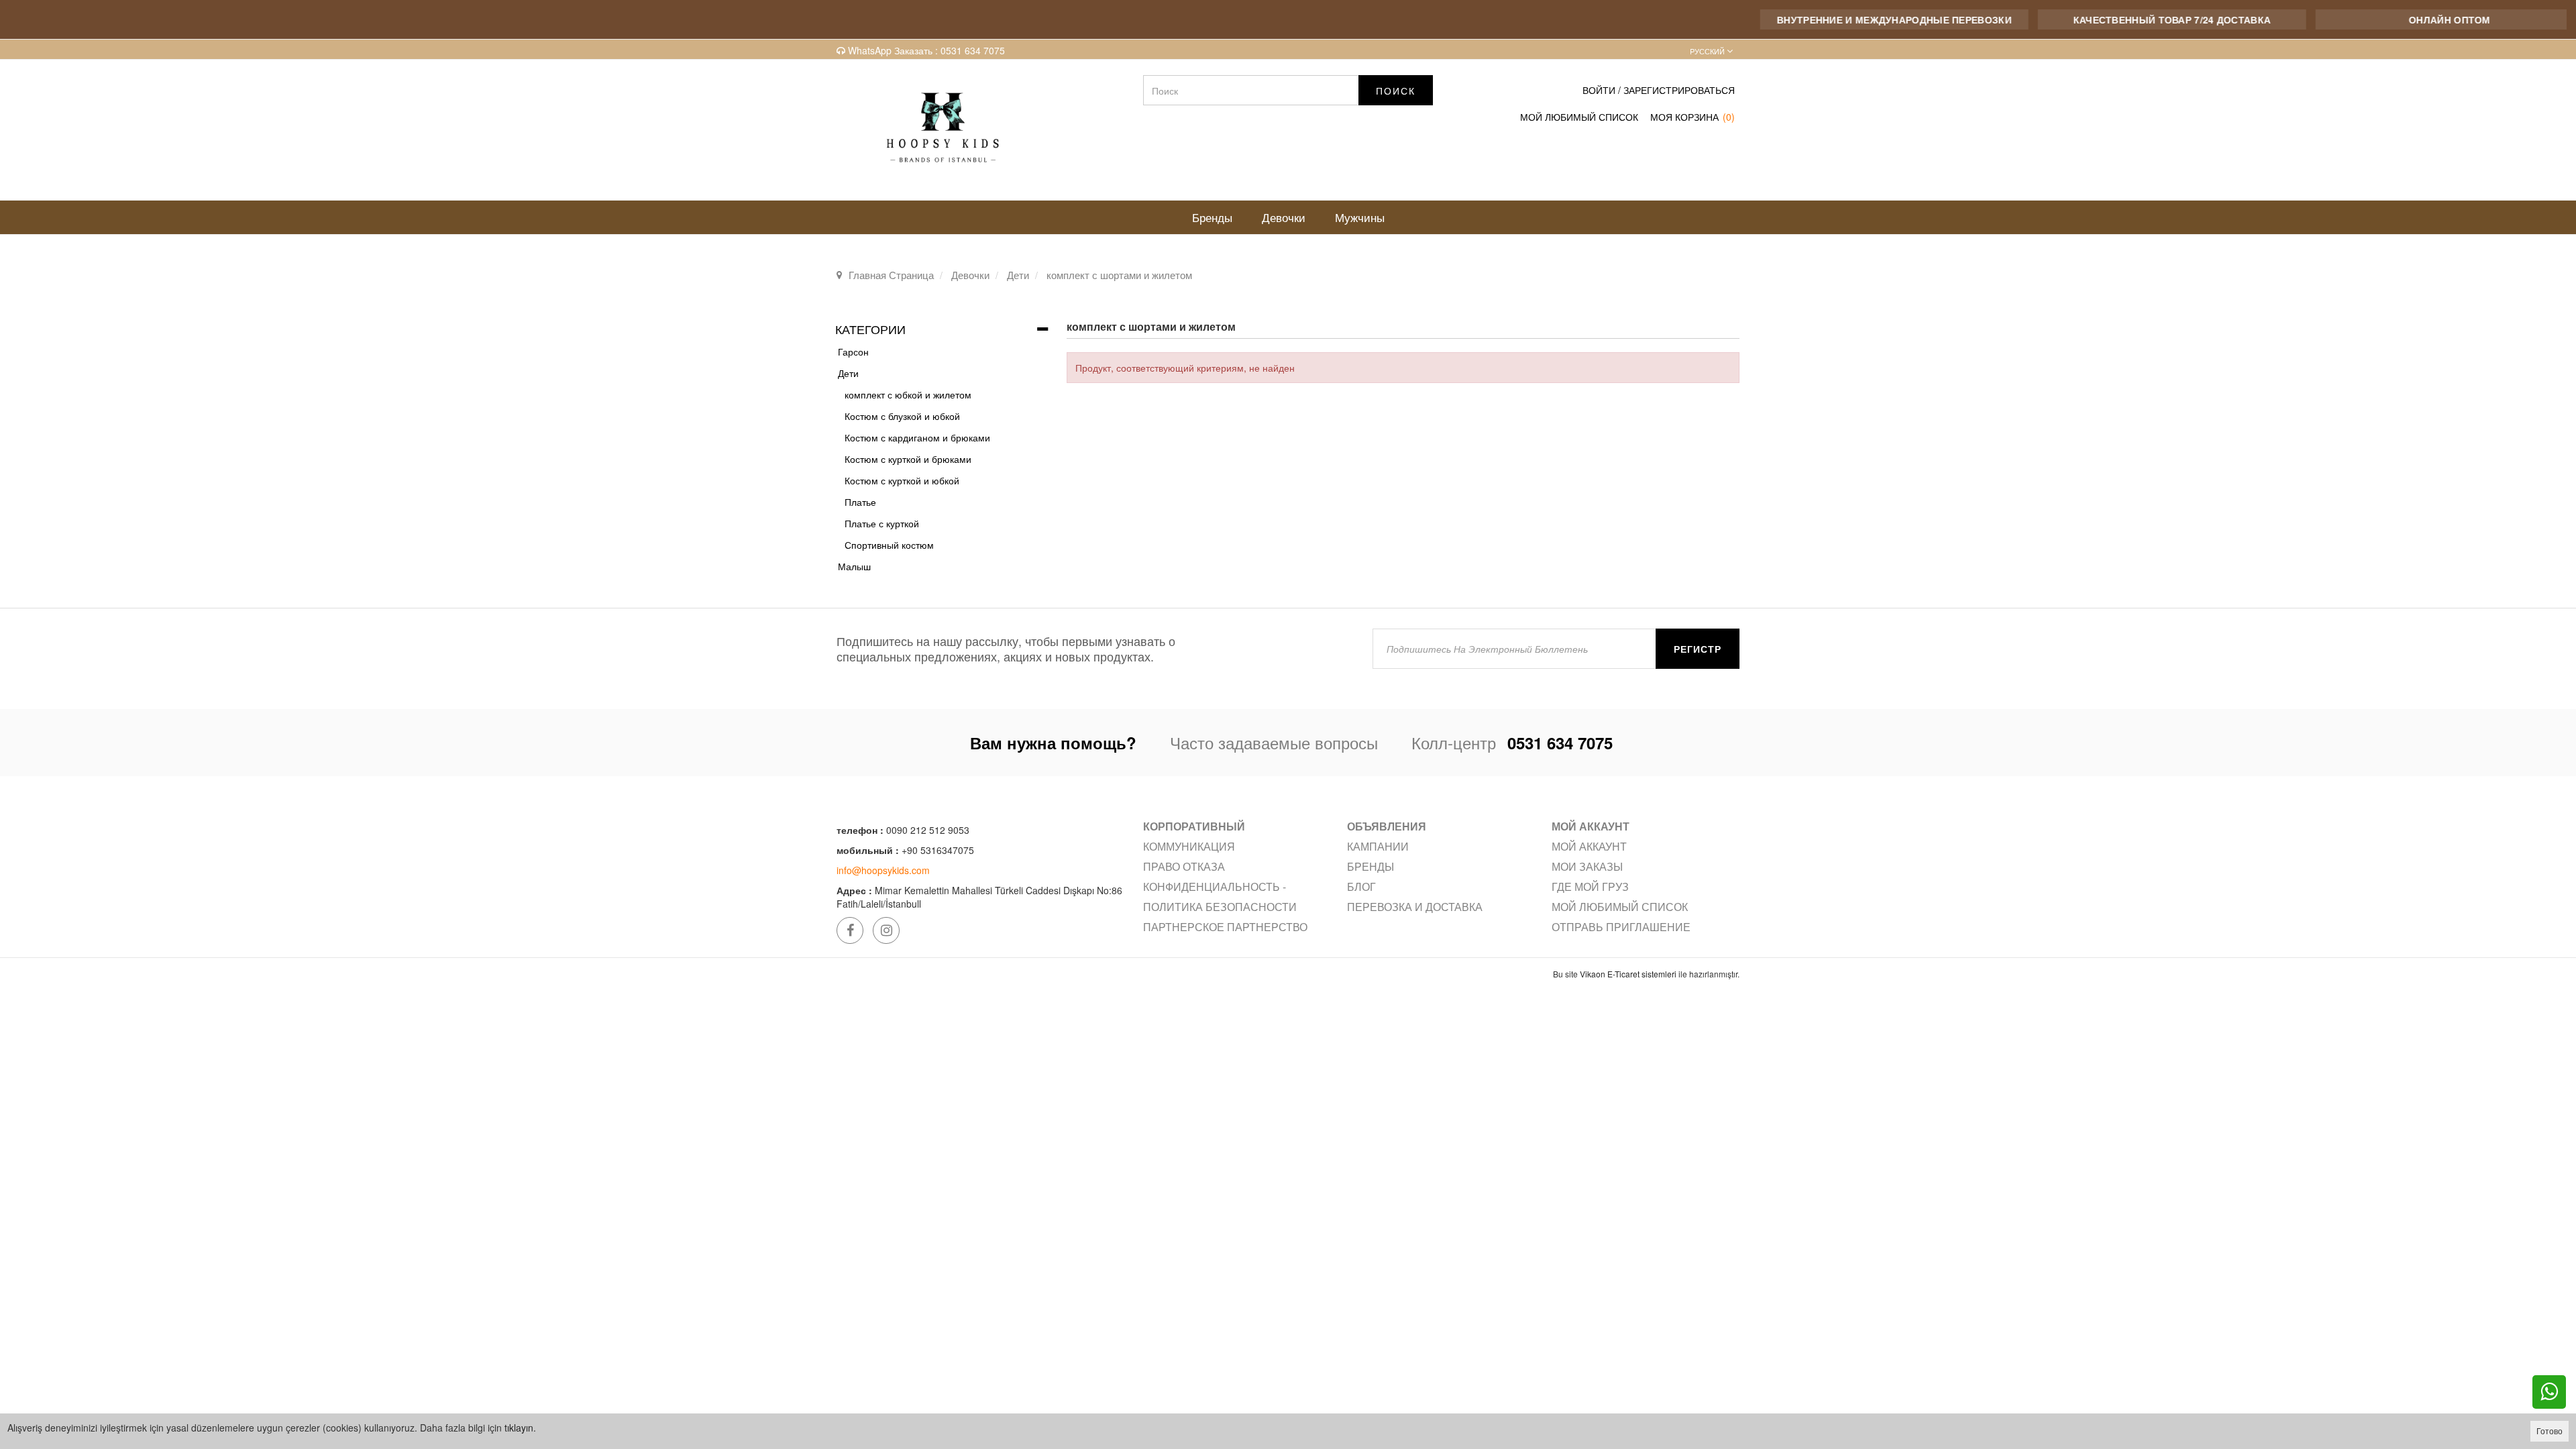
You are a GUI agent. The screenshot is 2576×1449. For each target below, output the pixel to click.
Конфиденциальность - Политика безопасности (1220, 897)
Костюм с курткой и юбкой (902, 480)
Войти (1599, 90)
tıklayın (519, 1428)
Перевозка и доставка (1415, 907)
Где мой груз (1590, 887)
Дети (848, 373)
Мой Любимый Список (1579, 117)
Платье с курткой (882, 523)
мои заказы (1587, 866)
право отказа (1184, 866)
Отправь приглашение (1621, 927)
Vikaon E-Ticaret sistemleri (1628, 974)
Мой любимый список (1620, 907)
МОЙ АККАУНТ (1589, 846)
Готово (2550, 1431)
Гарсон (853, 352)
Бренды (1371, 866)
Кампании (1378, 846)
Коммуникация (1189, 846)
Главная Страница (891, 275)
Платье (860, 502)
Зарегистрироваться (1679, 90)
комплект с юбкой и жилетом (908, 394)
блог (1361, 887)
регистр (1698, 649)
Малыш (854, 566)
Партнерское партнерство (1225, 927)
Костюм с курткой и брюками (908, 459)
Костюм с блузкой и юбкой (902, 416)
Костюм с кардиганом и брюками (917, 437)
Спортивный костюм (889, 545)
